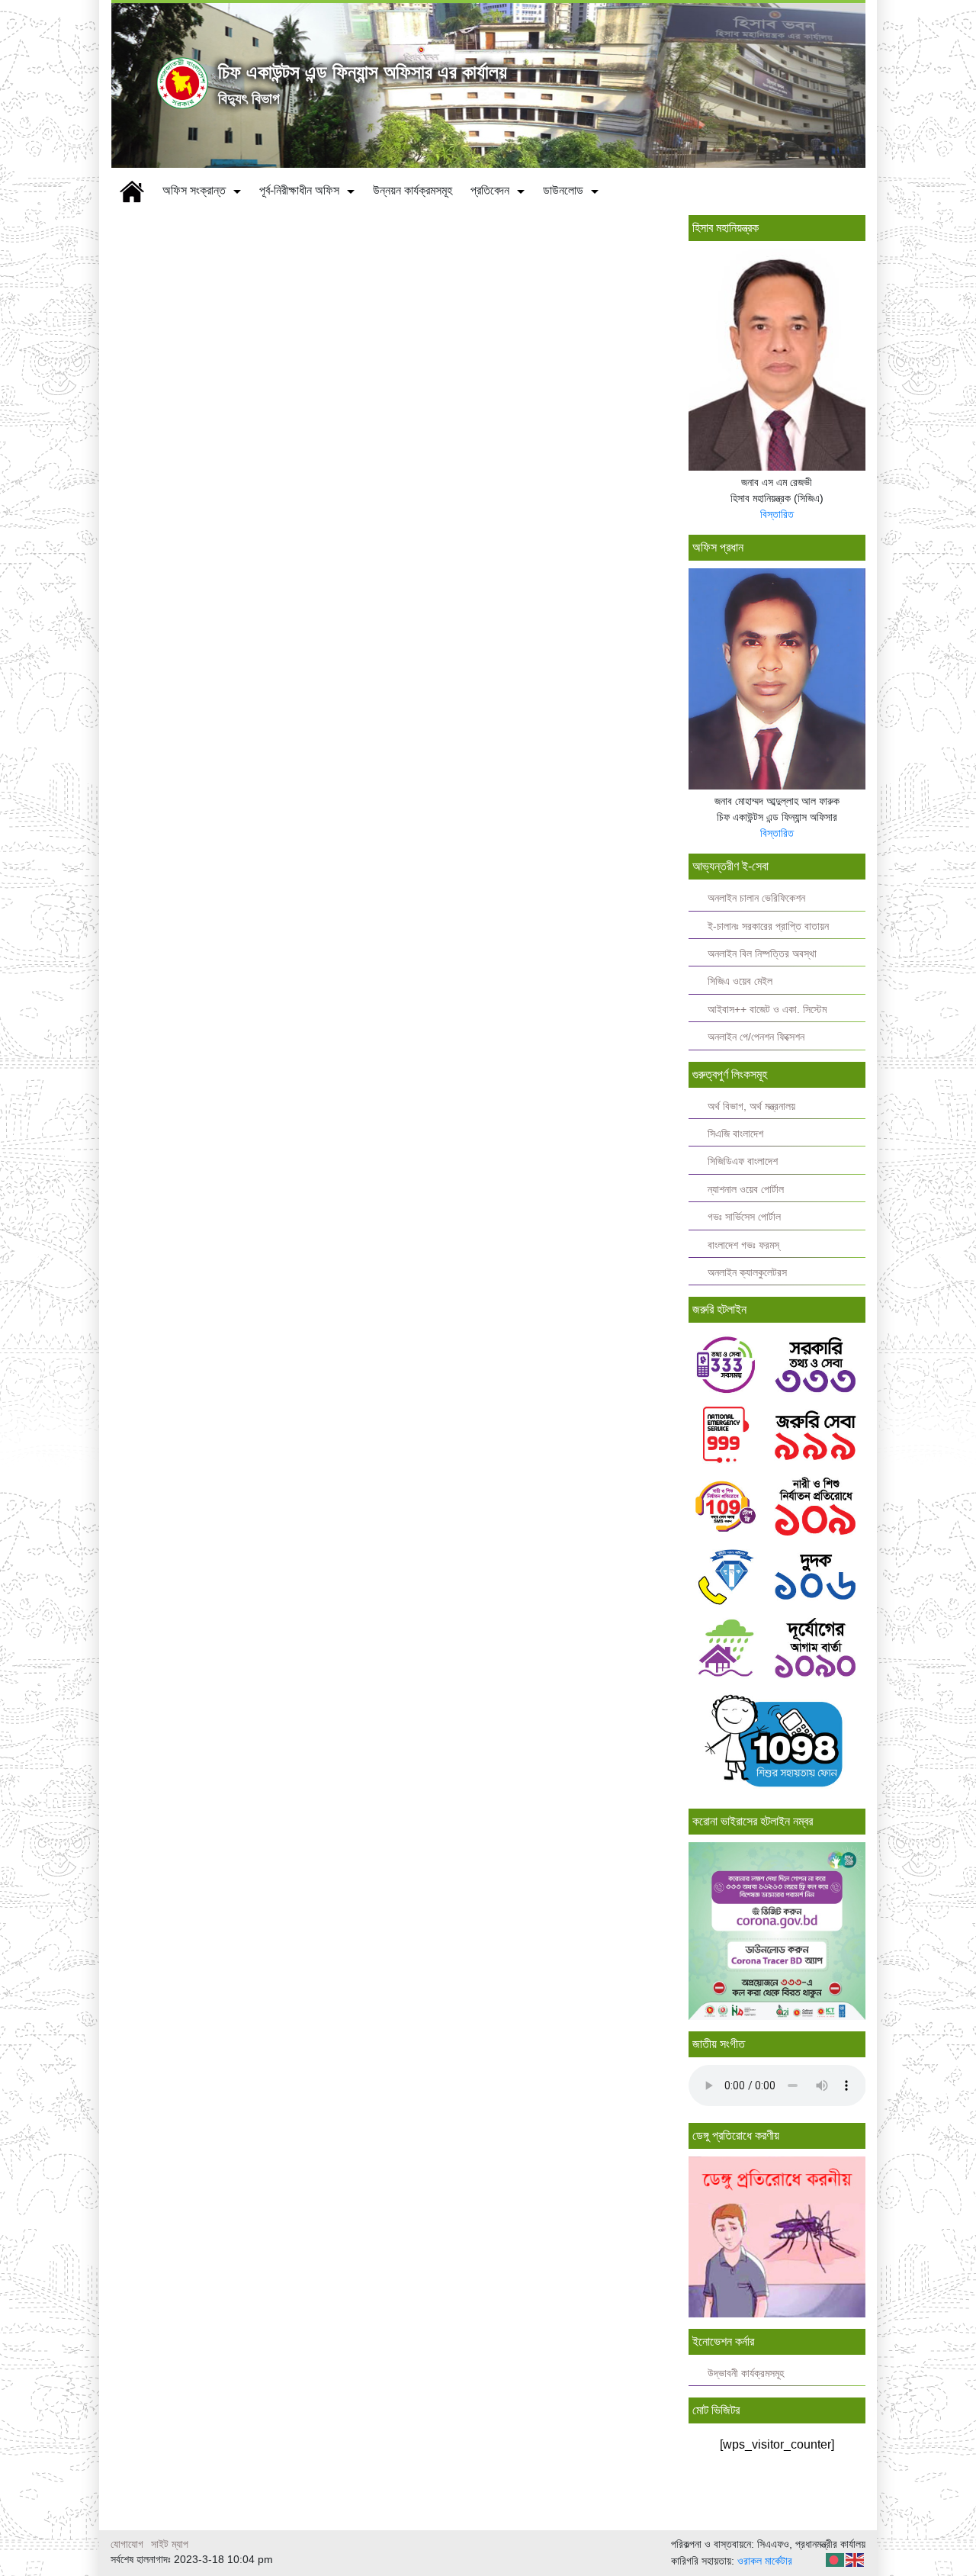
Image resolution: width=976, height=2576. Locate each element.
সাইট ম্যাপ (170, 2544)
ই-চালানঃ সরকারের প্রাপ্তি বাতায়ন (768, 926)
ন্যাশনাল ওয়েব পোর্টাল (746, 1190)
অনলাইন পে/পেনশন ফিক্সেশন (756, 1037)
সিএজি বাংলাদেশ (735, 1134)
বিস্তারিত (777, 514)
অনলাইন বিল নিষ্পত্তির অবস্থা (762, 954)
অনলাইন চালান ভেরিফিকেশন (756, 898)
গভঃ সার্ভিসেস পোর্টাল (744, 1217)
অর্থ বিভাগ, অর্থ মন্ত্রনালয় (751, 1106)
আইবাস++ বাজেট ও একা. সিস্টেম (767, 1010)
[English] (856, 2560)
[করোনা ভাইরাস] (777, 1930)
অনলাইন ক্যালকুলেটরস (747, 1273)
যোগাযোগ (127, 2544)
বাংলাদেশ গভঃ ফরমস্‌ (743, 1245)
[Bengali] (836, 2560)
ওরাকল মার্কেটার (765, 2561)
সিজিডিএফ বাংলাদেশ (743, 1161)
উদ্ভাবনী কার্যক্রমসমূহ (746, 2373)
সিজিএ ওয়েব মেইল (740, 981)
